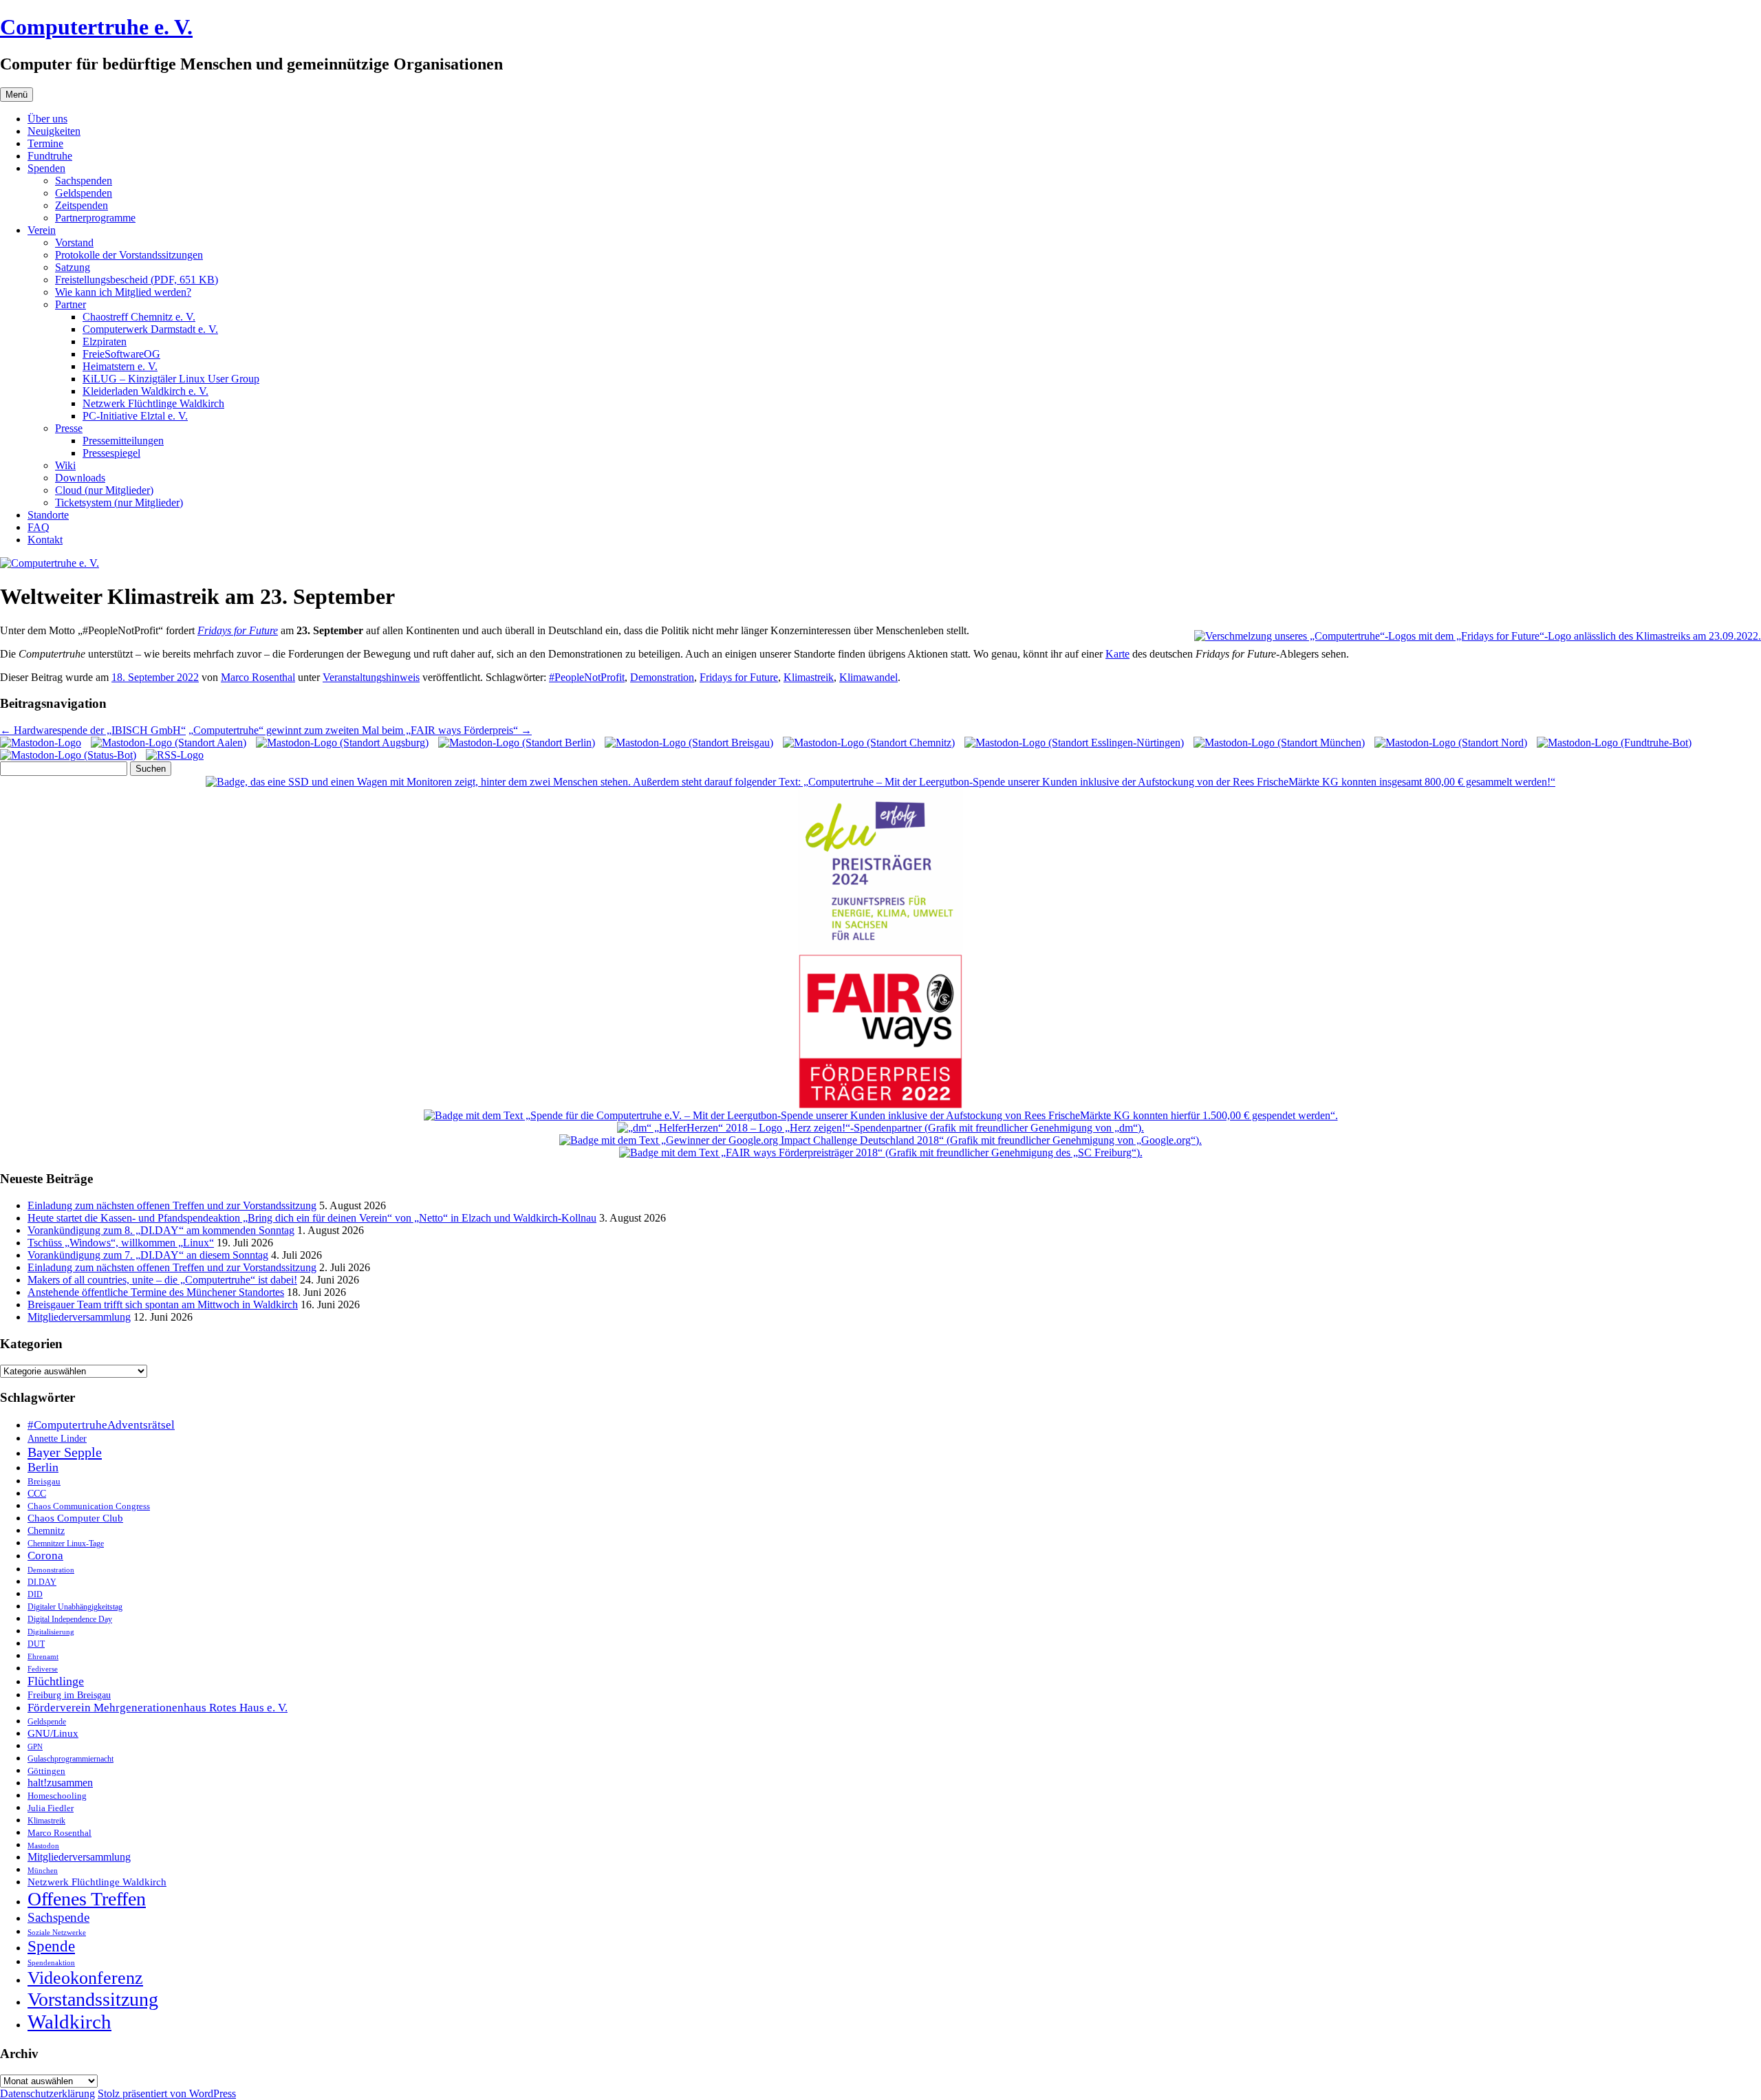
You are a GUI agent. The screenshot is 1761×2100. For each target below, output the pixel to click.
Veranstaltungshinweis (371, 677)
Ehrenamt (43, 1657)
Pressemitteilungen (123, 441)
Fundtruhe (50, 156)
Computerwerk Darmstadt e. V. (150, 329)
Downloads (80, 478)
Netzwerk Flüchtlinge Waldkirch (153, 403)
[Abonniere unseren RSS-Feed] (175, 755)
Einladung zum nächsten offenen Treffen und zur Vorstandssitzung (172, 1205)
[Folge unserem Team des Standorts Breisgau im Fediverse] (689, 743)
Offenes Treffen (87, 1899)
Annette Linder (57, 1438)
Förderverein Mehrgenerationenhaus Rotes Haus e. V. (158, 1708)
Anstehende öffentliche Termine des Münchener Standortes (156, 1292)
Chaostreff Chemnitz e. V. (139, 317)
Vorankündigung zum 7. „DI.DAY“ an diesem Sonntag (148, 1255)
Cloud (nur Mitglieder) (104, 490)
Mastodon (43, 1846)
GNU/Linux (53, 1733)
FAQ (39, 527)
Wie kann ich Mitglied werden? (123, 292)
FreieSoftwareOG (121, 354)
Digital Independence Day (70, 1619)
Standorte (48, 515)
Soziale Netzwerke (57, 1933)
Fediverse (43, 1669)
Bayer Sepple (65, 1452)
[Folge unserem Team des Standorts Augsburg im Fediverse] (342, 743)
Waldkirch (69, 2022)
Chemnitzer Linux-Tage (66, 1544)
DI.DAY (42, 1582)
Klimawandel (868, 677)
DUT (36, 1644)
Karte (1117, 654)
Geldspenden (84, 193)
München (43, 1870)
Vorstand (74, 242)
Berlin (43, 1467)
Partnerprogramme (95, 218)
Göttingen (46, 1771)
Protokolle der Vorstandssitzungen (129, 255)
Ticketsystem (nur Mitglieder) (119, 502)
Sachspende (58, 1917)
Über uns (47, 119)
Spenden (46, 168)
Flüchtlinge (56, 1681)
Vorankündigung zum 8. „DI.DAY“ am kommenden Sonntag (161, 1230)
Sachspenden (84, 181)
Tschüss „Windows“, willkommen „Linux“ (121, 1243)
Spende (51, 1946)
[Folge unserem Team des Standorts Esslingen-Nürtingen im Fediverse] (1074, 743)
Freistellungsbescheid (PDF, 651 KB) (137, 280)
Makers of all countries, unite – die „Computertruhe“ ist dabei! (162, 1280)
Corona (45, 1556)
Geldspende (47, 1722)
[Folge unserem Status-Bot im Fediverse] (68, 755)
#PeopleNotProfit (587, 677)
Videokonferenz (85, 1978)
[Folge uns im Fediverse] (41, 743)
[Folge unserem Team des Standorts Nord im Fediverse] (1451, 743)
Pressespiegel (111, 453)
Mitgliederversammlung (79, 1317)
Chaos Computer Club (75, 1518)
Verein (42, 230)
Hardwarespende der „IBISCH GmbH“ (93, 730)
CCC (37, 1494)
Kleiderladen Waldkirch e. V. (145, 391)
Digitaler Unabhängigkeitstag (75, 1607)
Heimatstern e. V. (120, 366)
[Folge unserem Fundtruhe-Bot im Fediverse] (1614, 743)
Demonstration (662, 677)
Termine (45, 143)
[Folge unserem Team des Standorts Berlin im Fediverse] (517, 743)
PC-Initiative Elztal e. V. (135, 416)
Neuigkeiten (54, 131)
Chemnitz (46, 1530)
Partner (71, 304)
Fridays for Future (238, 630)
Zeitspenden (82, 205)
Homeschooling (57, 1796)
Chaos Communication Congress (89, 1506)
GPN (35, 1746)
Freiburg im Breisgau (69, 1695)
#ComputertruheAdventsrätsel (101, 1425)
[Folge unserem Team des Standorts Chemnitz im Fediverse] (869, 743)
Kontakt (45, 540)
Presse (69, 428)
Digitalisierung (51, 1632)
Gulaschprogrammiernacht (71, 1759)
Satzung (73, 267)
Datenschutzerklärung (47, 2093)
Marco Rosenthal (258, 677)
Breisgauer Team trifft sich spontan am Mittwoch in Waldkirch (163, 1305)
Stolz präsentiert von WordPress (167, 2093)
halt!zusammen (60, 1783)
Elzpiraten (105, 342)
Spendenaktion (51, 1962)
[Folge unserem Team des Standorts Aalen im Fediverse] (169, 743)
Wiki (65, 465)
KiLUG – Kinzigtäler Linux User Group (171, 379)
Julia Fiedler (51, 1808)
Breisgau (44, 1481)
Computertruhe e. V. (96, 27)
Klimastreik (809, 677)
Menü (17, 95)
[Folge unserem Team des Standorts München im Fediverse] (1279, 743)
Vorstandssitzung (93, 1999)
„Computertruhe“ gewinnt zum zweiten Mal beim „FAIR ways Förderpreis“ (360, 730)
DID (35, 1594)
